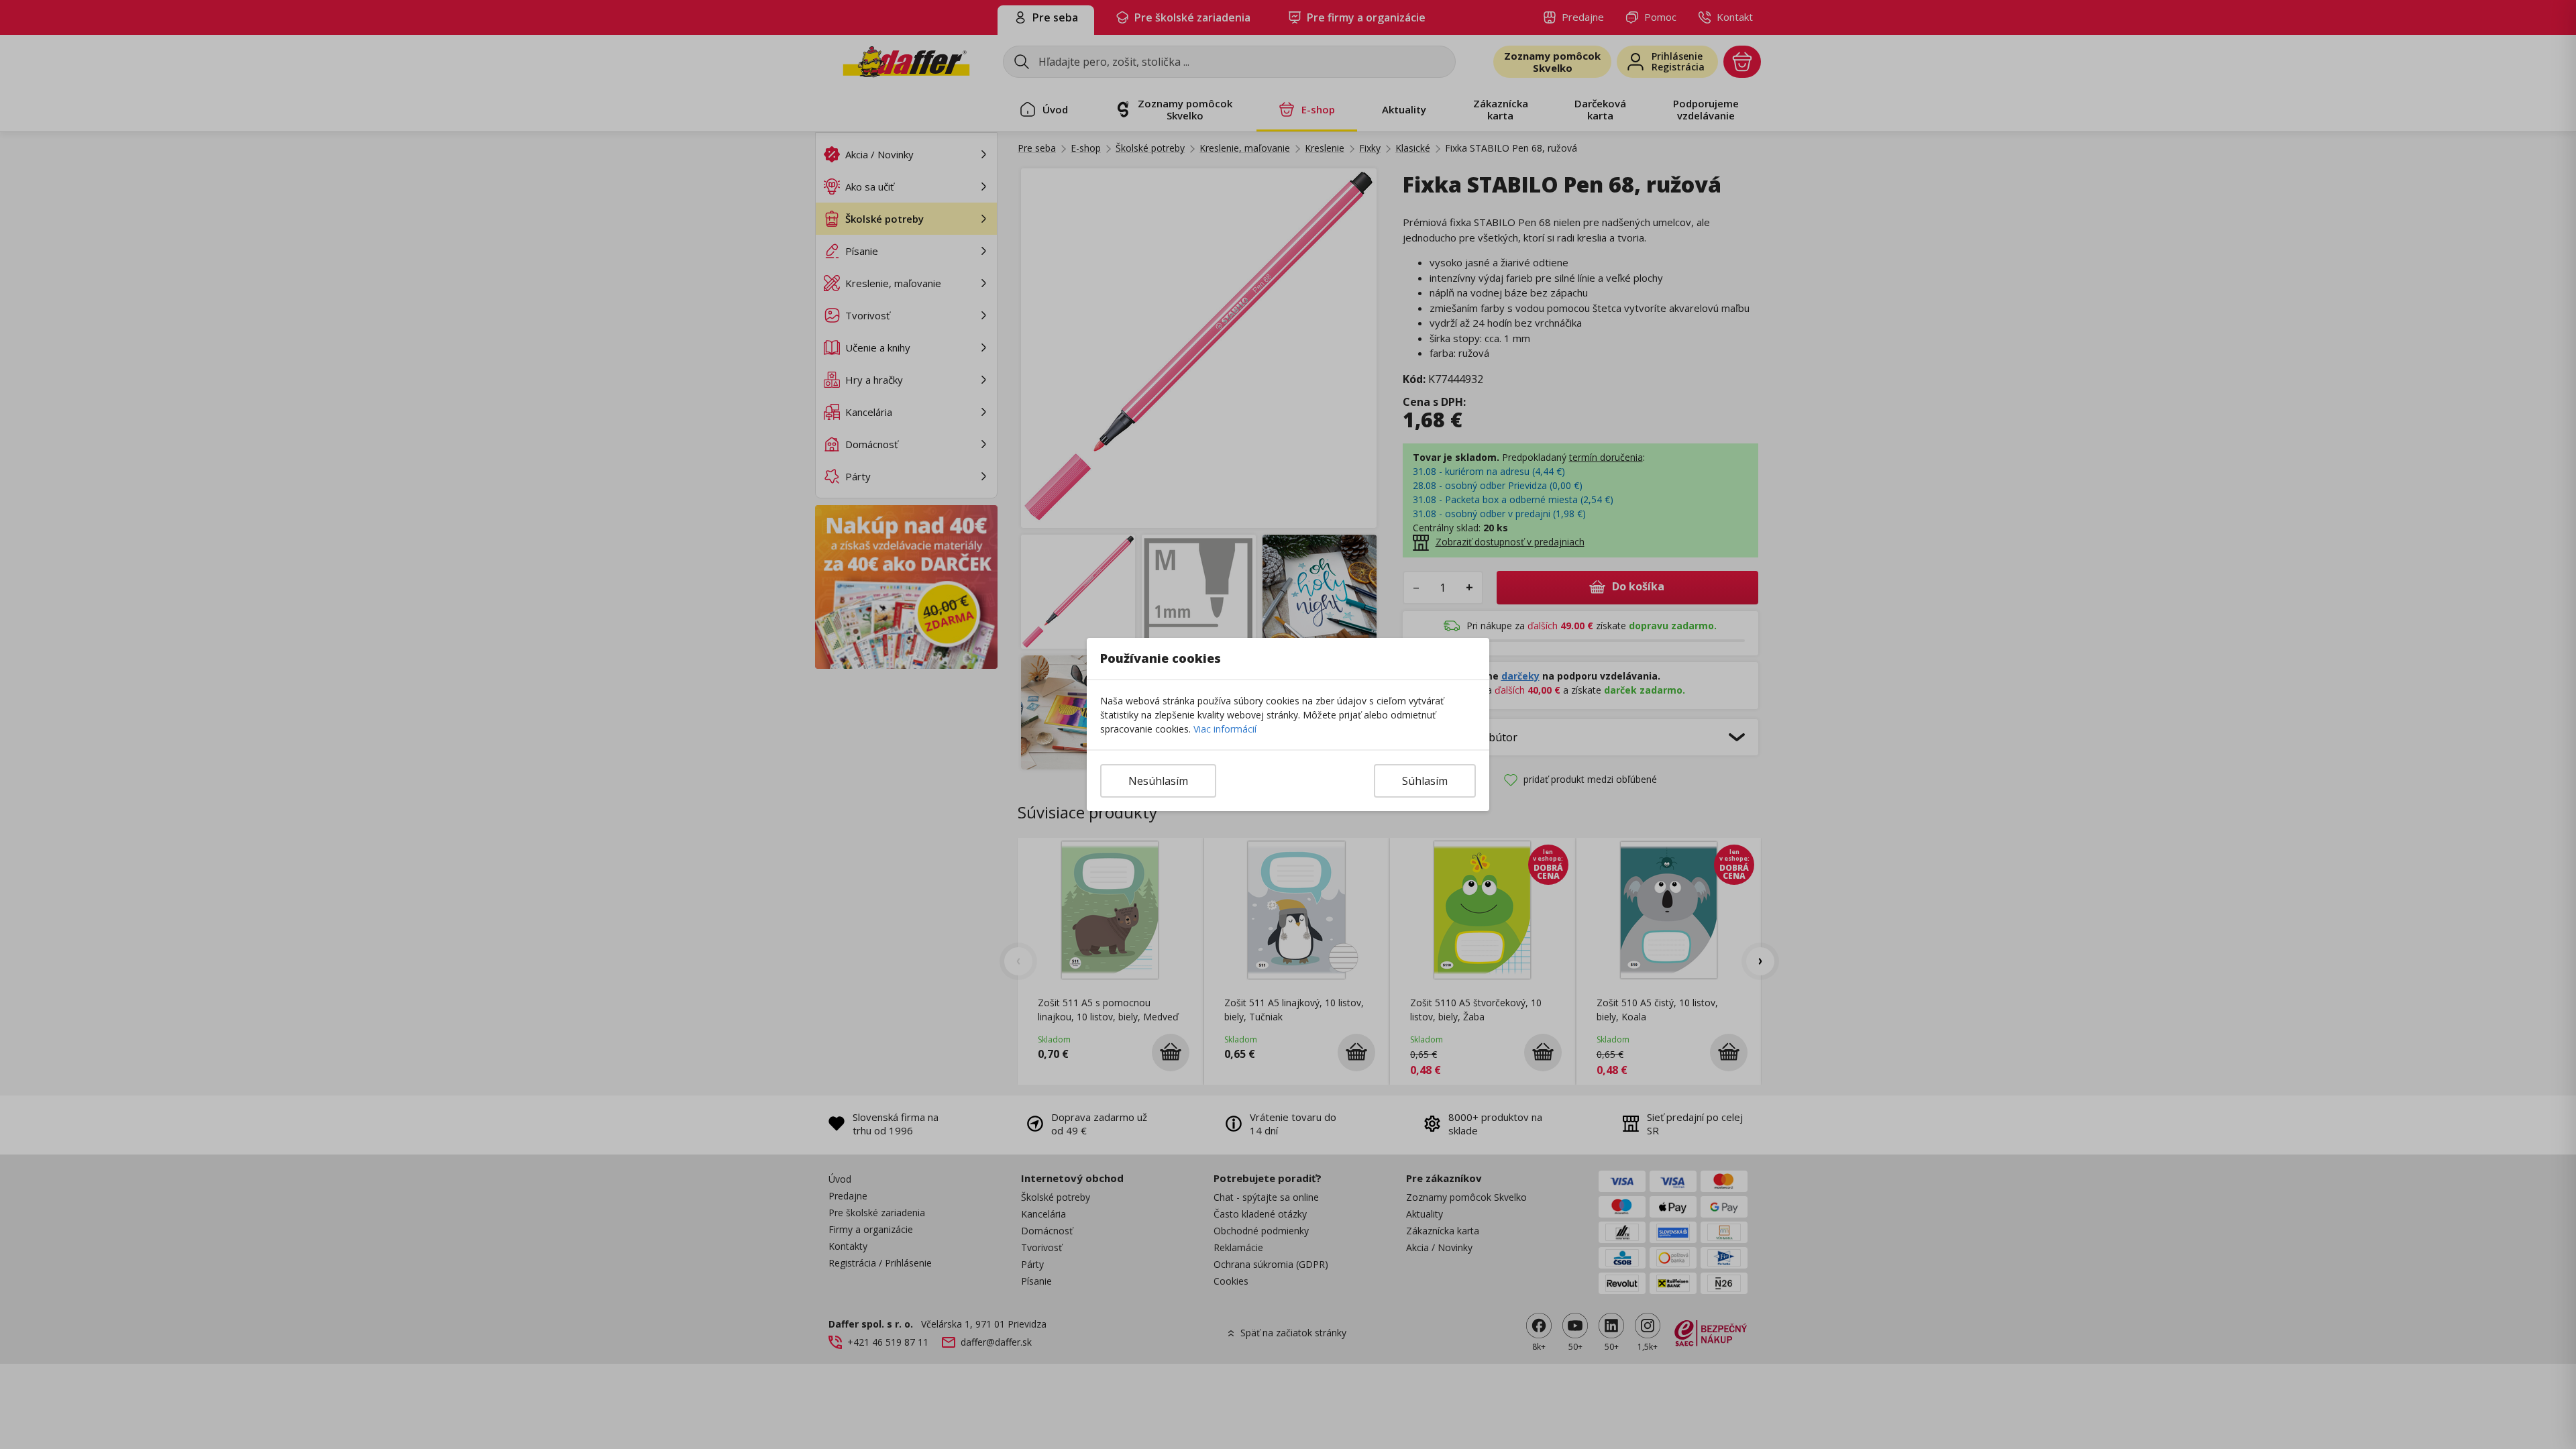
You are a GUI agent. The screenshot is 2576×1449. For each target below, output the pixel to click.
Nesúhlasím (1158, 781)
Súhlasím (1425, 781)
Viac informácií (1225, 729)
